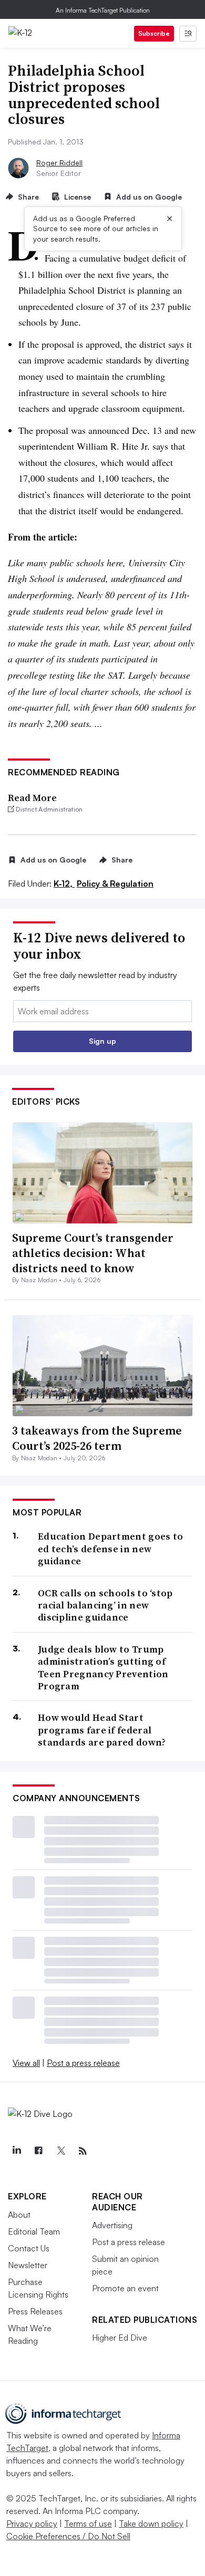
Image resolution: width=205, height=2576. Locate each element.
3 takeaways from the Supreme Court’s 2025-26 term (97, 1438)
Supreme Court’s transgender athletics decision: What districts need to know (93, 1253)
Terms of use (88, 2523)
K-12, (64, 884)
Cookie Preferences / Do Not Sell (68, 2536)
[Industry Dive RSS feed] (83, 2151)
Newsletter (28, 2265)
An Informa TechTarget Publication (103, 10)
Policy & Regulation (115, 884)
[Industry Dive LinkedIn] (16, 2151)
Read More (32, 798)
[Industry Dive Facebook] (38, 2151)
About (19, 2215)
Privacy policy (32, 2523)
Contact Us (29, 2248)
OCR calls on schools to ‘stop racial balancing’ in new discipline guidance (105, 1605)
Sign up (102, 1041)
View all (26, 2063)
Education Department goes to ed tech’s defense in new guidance (110, 1549)
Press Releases (35, 2311)
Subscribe (154, 33)
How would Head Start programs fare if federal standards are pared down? (102, 1730)
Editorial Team (34, 2231)
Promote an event (125, 2288)
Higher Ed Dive (120, 2338)
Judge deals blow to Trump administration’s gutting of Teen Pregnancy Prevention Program (103, 1668)
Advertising (112, 2225)
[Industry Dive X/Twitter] (60, 2151)
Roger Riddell (59, 163)
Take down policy (151, 2523)
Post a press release (83, 2063)
